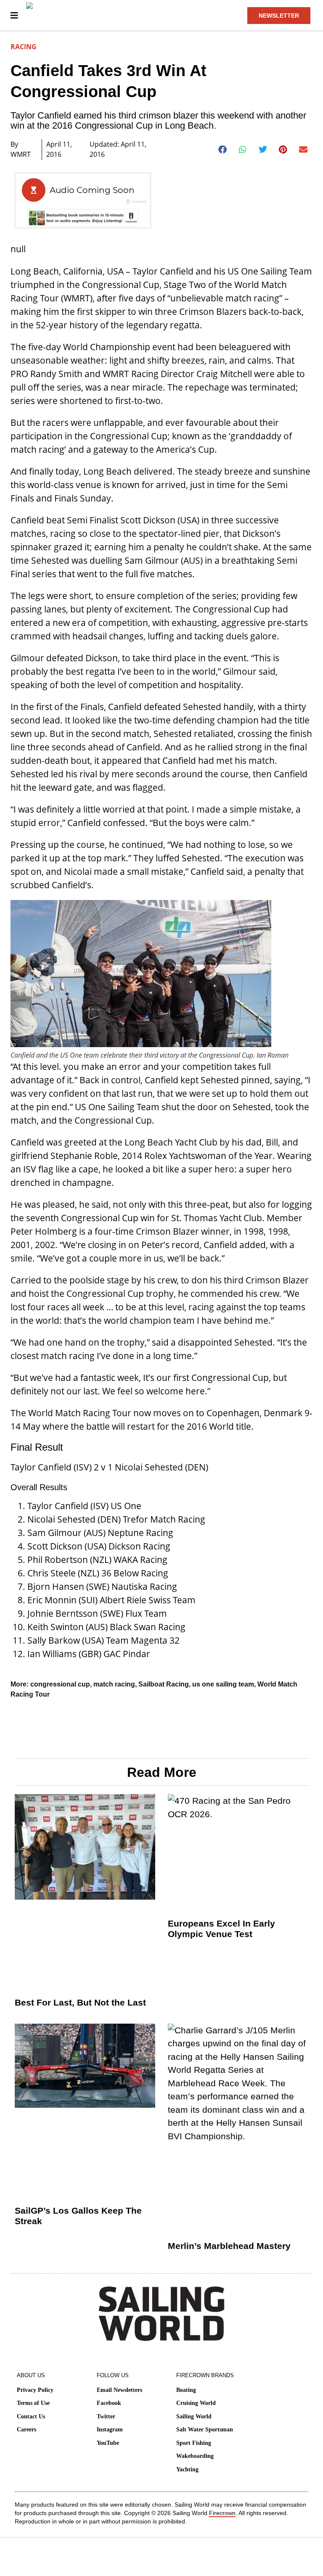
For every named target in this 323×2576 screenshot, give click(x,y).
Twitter (106, 2416)
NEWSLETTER (279, 16)
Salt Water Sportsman (205, 2430)
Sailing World (194, 2416)
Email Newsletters (119, 2390)
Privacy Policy (35, 2390)
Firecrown (222, 2513)
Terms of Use (33, 2403)
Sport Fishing (194, 2443)
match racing (114, 1684)
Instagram (110, 2430)
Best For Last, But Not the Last (80, 2002)
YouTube (108, 2443)
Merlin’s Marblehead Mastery (229, 2246)
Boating (186, 2390)
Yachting (187, 2469)
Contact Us (31, 2416)
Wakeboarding (195, 2456)
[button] (223, 150)
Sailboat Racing (164, 1684)
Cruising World (196, 2403)
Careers (26, 2430)
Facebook (109, 2403)
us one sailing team (223, 1684)
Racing (24, 47)
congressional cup (60, 1684)
